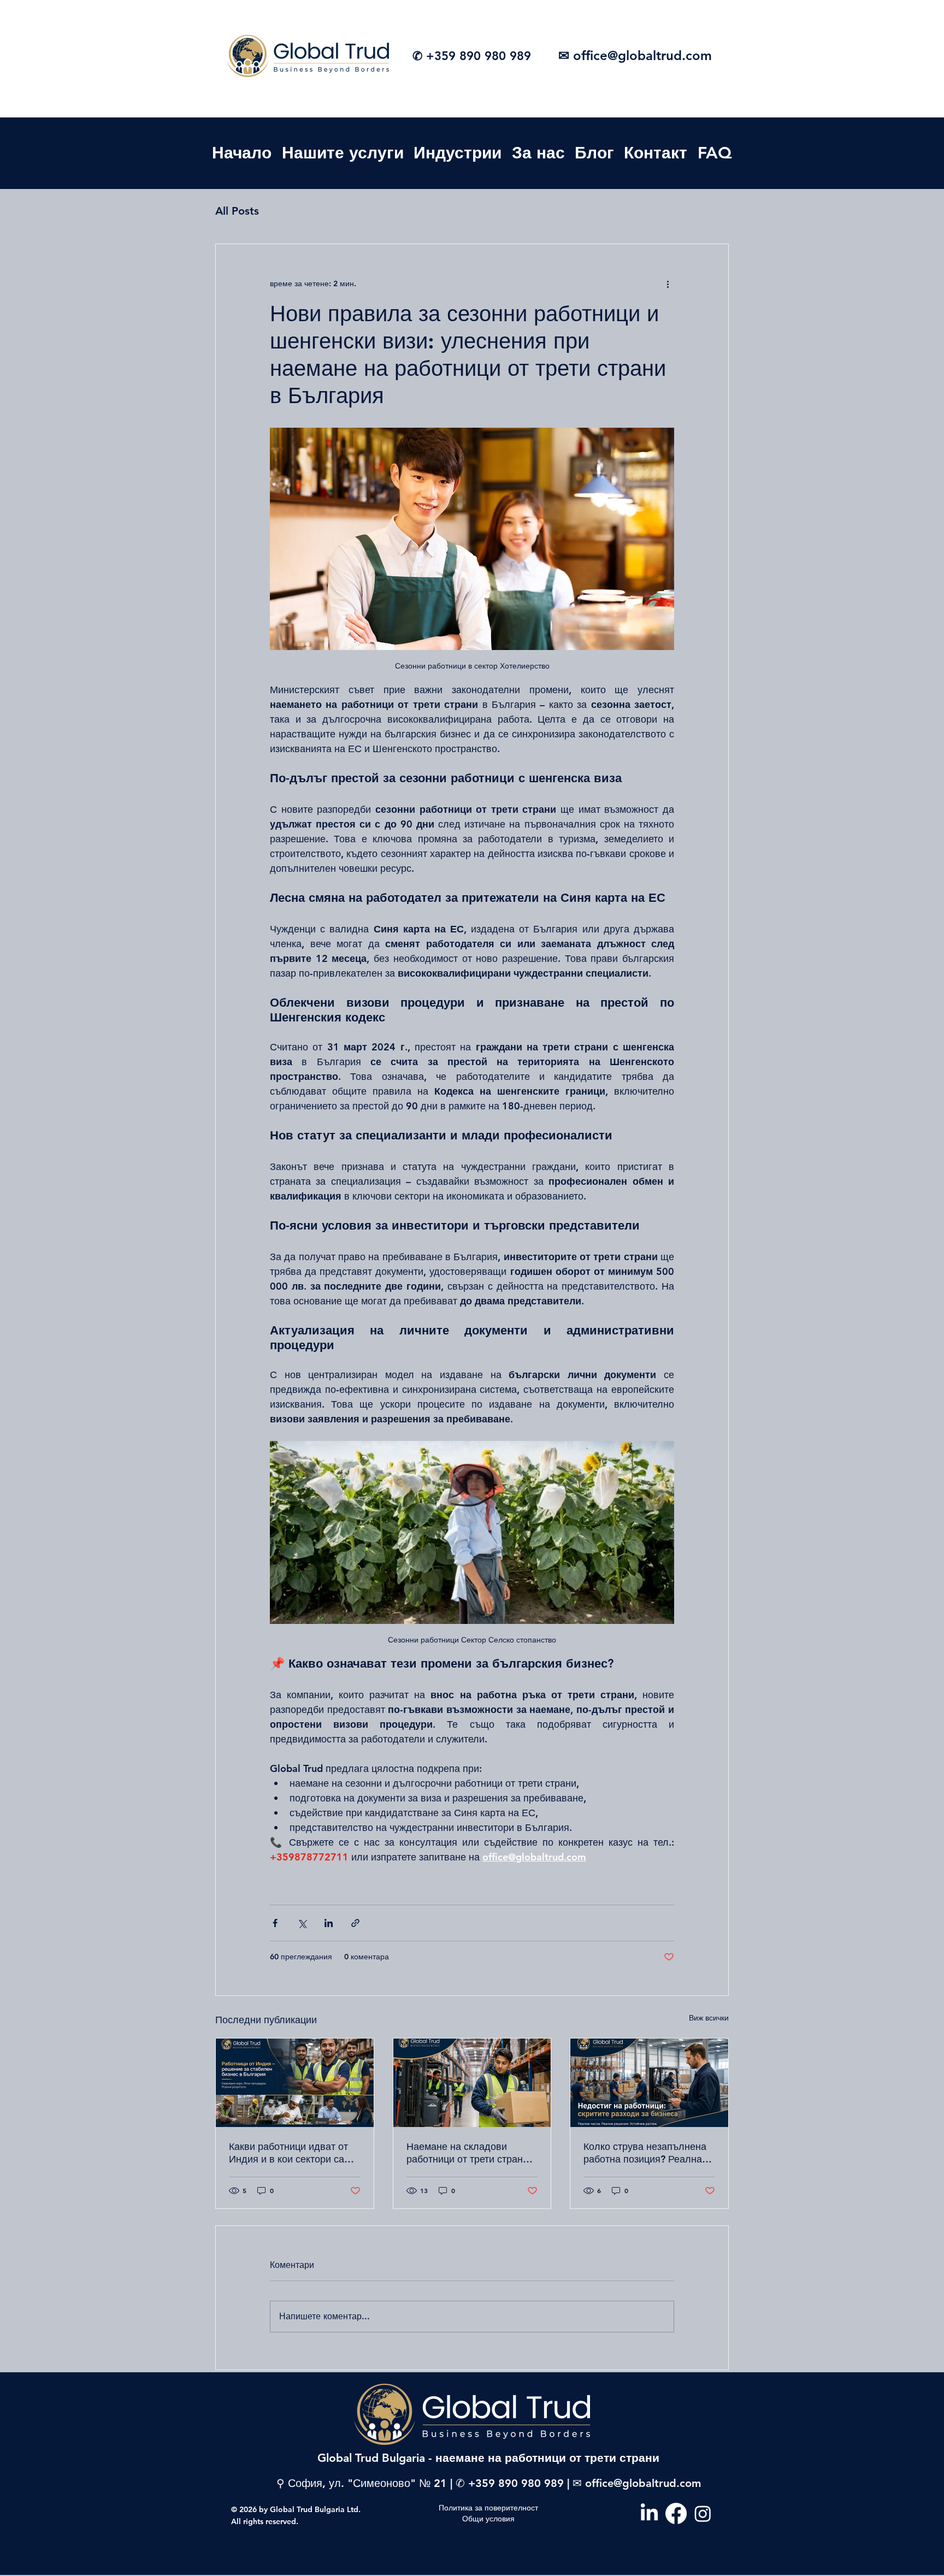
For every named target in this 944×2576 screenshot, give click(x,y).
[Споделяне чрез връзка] (355, 1923)
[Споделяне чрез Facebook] (275, 1923)
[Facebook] (676, 2513)
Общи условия (488, 2519)
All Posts (237, 211)
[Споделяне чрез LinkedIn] (329, 1923)
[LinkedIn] (649, 2513)
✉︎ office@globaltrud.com (635, 55)
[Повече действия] (668, 283)
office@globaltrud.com (643, 2483)
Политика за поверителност (488, 2508)
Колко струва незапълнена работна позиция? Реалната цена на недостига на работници (648, 2153)
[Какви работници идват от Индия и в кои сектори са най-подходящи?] (295, 2083)
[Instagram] (703, 2513)
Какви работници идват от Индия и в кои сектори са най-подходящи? (288, 2153)
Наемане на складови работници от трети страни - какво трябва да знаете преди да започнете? (470, 2153)
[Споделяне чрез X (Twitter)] (302, 1923)
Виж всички (709, 2018)
